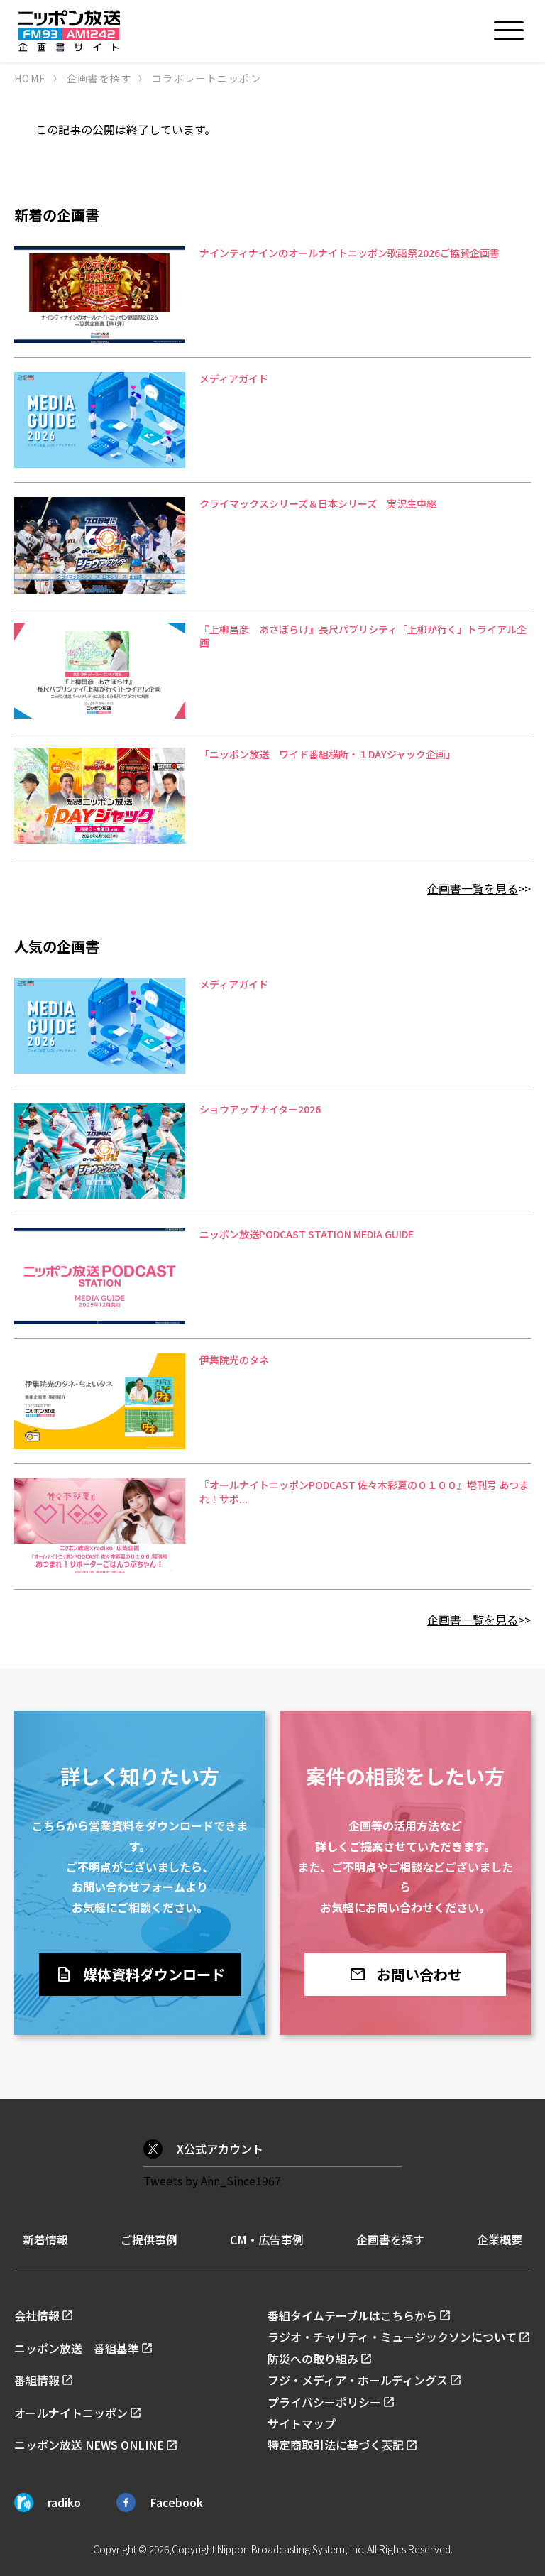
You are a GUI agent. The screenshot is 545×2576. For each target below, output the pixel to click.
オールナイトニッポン (71, 2413)
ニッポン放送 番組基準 (77, 2348)
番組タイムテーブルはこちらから (352, 2315)
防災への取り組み (313, 2359)
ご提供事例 (149, 2239)
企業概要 (500, 2239)
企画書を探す (390, 2239)
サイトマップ (302, 2423)
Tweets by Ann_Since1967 (212, 2181)
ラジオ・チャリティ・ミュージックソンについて (392, 2337)
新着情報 (45, 2239)
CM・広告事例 (267, 2239)
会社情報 (37, 2315)
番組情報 (37, 2380)
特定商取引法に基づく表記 (336, 2445)
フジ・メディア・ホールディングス (358, 2380)
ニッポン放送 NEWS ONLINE (89, 2445)
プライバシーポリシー (324, 2402)
